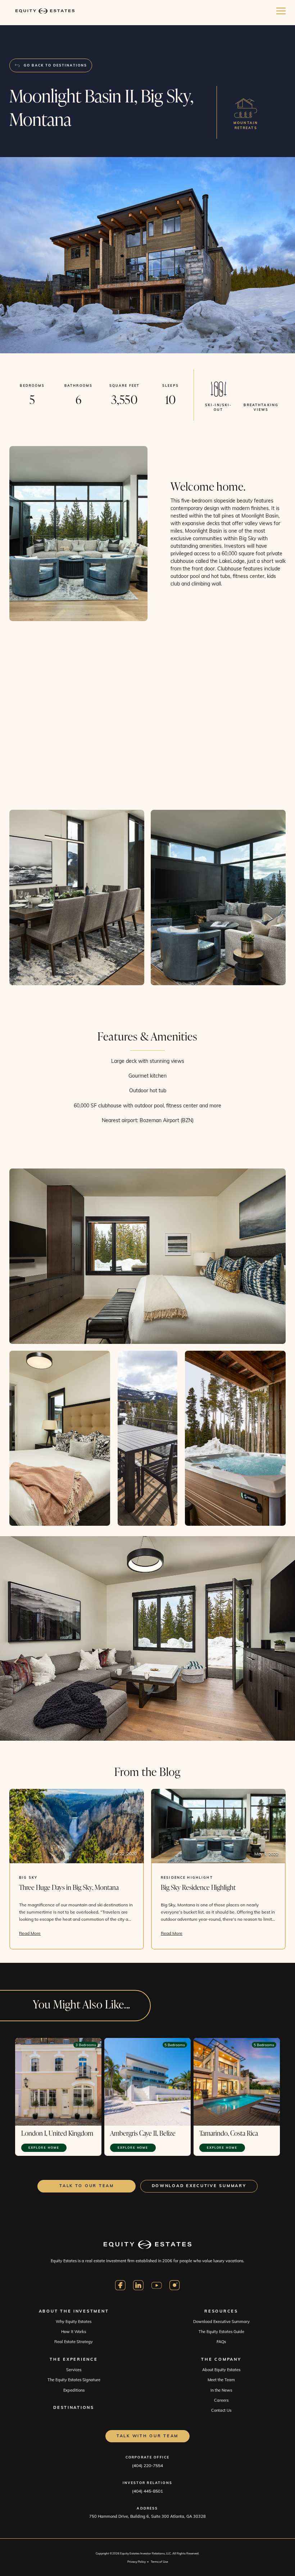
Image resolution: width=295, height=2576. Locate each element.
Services (74, 2370)
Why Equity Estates (74, 2322)
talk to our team (87, 2186)
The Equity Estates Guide (221, 2332)
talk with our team (147, 2436)
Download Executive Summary (221, 2322)
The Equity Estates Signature (74, 2380)
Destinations (74, 2407)
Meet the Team (221, 2380)
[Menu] (281, 11)
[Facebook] (120, 2285)
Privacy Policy (137, 2562)
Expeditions (74, 2390)
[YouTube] (157, 2285)
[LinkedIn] (139, 2285)
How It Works (74, 2332)
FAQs (221, 2342)
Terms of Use (159, 2562)
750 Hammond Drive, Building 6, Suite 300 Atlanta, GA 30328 (147, 2516)
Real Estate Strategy (74, 2342)
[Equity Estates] (45, 11)
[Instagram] (175, 2285)
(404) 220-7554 (147, 2465)
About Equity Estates (221, 2370)
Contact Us (221, 2410)
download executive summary (199, 2186)
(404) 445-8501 (147, 2491)
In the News (221, 2390)
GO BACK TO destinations (55, 65)
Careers (221, 2400)
